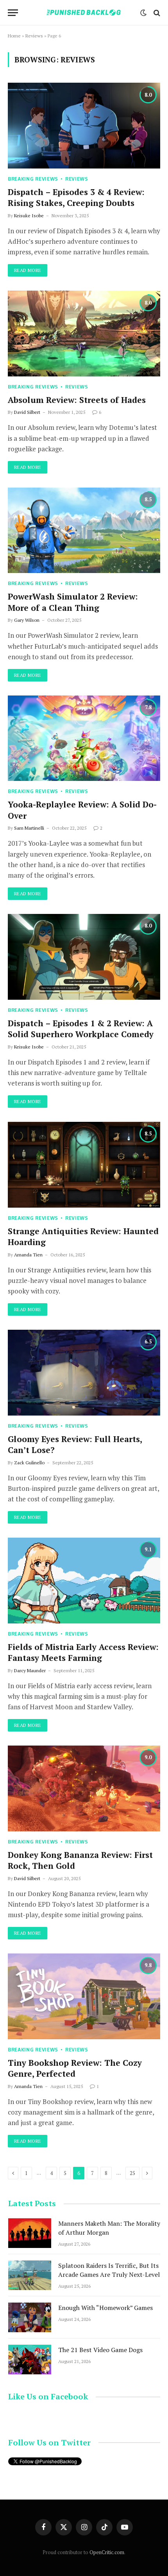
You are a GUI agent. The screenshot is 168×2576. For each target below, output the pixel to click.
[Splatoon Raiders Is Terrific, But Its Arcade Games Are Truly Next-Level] (30, 2275)
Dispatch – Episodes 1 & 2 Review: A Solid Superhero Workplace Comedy (81, 1029)
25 (132, 2173)
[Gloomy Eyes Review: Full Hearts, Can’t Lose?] (84, 1372)
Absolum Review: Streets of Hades (77, 400)
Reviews (34, 36)
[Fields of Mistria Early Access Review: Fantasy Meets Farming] (84, 1580)
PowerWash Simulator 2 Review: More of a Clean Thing (73, 602)
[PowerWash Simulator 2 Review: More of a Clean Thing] (84, 530)
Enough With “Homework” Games (105, 2308)
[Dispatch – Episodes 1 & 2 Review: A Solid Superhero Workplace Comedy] (84, 957)
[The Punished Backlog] (84, 13)
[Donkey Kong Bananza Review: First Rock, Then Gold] (84, 1788)
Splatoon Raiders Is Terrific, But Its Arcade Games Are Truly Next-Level (109, 2270)
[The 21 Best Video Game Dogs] (30, 2360)
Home (14, 36)
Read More (28, 270)
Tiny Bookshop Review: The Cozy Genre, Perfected (75, 2068)
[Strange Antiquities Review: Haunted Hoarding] (84, 1165)
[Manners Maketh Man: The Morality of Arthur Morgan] (30, 2233)
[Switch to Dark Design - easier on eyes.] (143, 13)
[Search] (156, 13)
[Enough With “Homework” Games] (30, 2317)
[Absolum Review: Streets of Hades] (84, 333)
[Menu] (13, 13)
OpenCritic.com (107, 2552)
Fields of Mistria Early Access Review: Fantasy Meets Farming (83, 1653)
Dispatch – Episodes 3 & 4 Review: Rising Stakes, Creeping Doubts (76, 198)
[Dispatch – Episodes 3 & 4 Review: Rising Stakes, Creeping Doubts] (84, 125)
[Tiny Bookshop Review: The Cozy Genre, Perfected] (84, 1996)
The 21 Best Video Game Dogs (100, 2350)
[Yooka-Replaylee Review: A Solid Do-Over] (84, 738)
